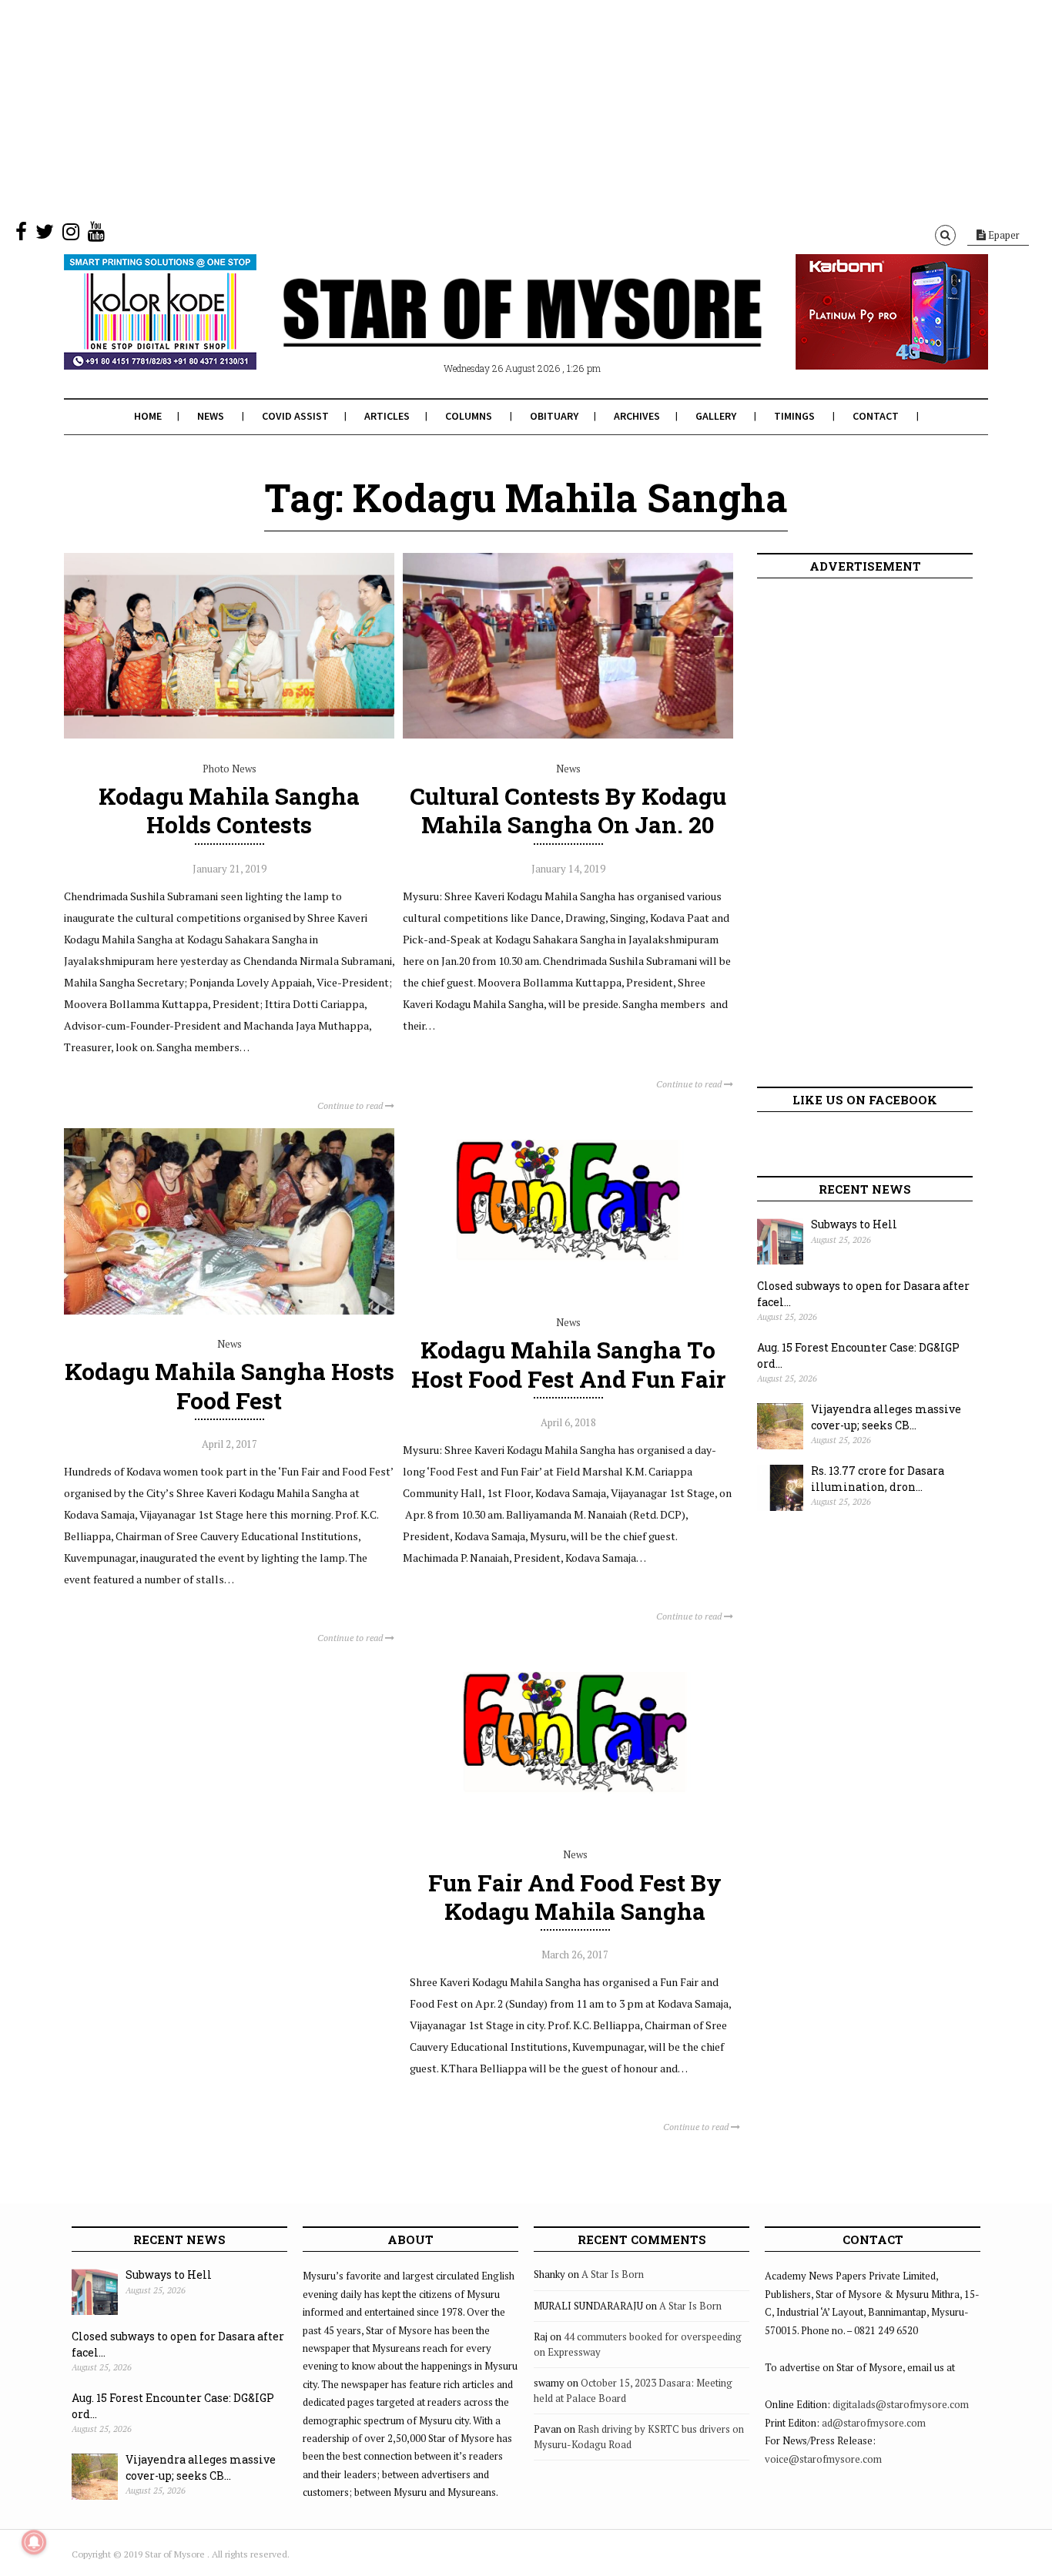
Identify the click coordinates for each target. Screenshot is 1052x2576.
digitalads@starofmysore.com (901, 2404)
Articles (387, 416)
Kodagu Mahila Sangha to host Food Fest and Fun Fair (568, 1364)
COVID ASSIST (295, 416)
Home (148, 416)
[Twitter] (45, 235)
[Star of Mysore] (487, 330)
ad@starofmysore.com (874, 2423)
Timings (794, 416)
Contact (876, 416)
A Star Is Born (613, 2274)
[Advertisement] (462, 108)
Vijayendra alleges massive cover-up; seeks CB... (886, 1417)
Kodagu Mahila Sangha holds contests (229, 810)
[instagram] (71, 235)
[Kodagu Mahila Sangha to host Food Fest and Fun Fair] (568, 1289)
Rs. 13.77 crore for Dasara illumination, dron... (878, 1479)
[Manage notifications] (34, 2542)
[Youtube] (96, 235)
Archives (637, 416)
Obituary (554, 416)
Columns (469, 416)
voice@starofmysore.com (823, 2459)
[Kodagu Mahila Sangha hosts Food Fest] (229, 1311)
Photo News (229, 769)
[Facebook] (21, 235)
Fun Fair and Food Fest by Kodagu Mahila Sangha (575, 1897)
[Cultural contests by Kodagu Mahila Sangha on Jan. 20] (568, 735)
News (211, 416)
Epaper (1003, 235)
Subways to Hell (854, 1224)
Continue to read (351, 1105)
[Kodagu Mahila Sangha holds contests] (229, 735)
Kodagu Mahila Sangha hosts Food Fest (229, 1385)
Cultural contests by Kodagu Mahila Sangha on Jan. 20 (568, 810)
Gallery (716, 416)
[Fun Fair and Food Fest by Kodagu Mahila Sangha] (575, 1821)
